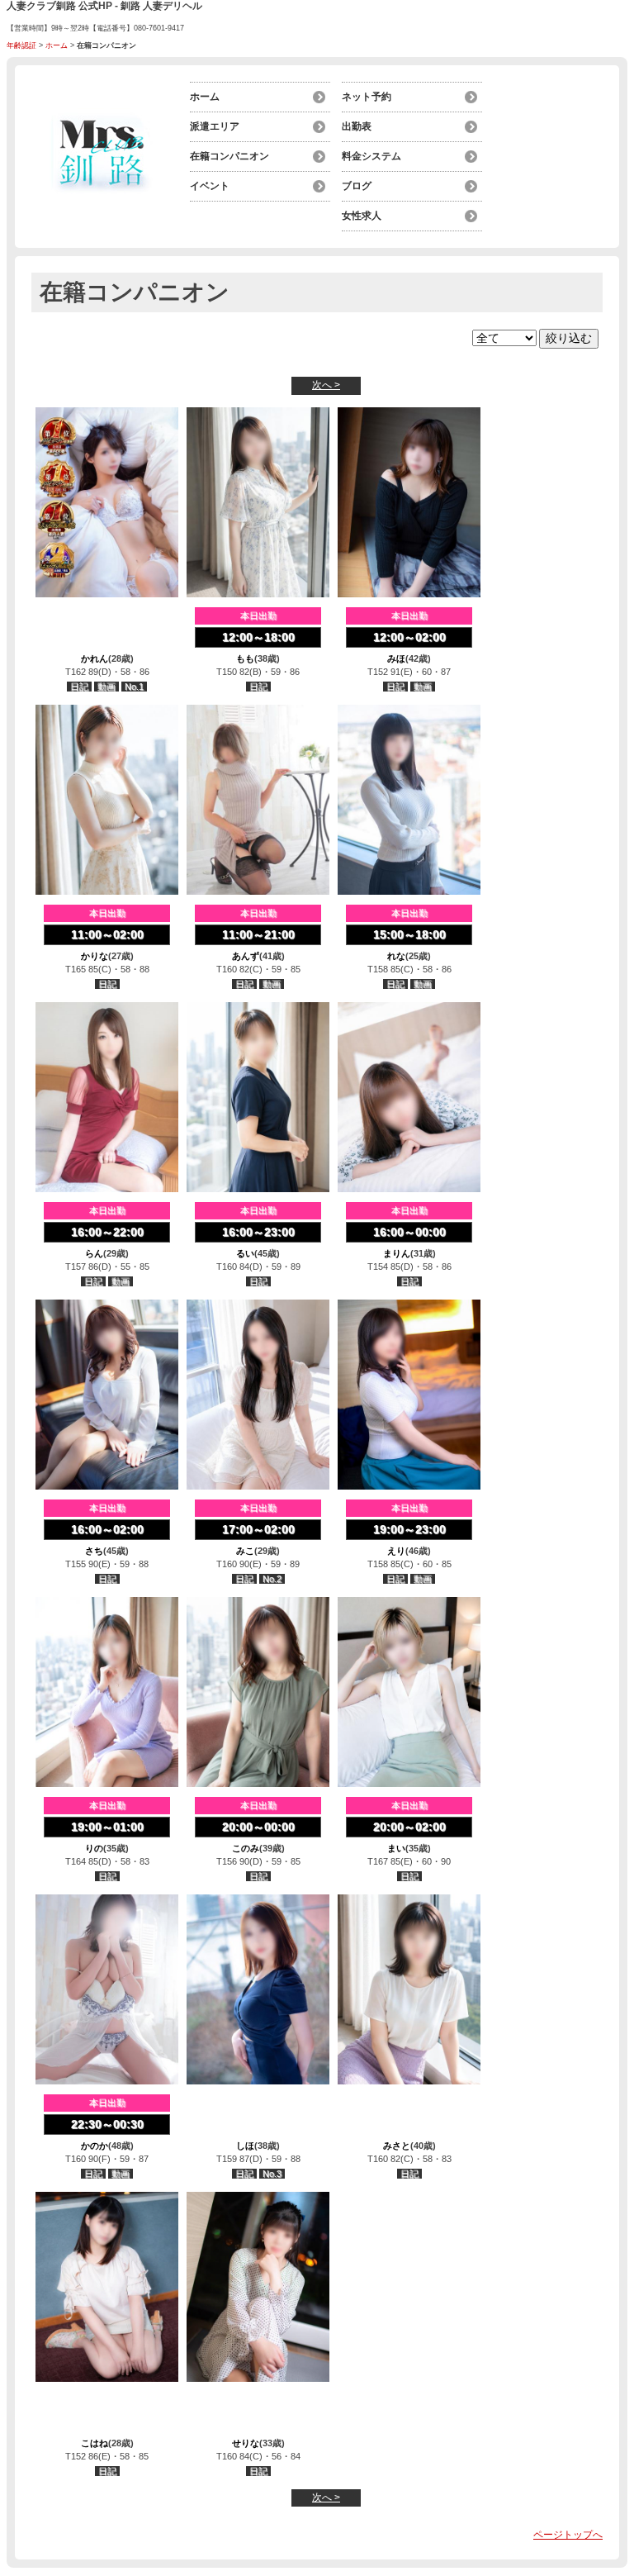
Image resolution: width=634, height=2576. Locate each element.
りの (94, 1848)
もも (245, 658)
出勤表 (357, 126)
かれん (95, 658)
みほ (396, 658)
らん (94, 1253)
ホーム (57, 45)
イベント (210, 186)
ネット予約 (367, 97)
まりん (397, 1253)
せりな (246, 2443)
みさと (397, 2146)
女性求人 (362, 216)
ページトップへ (568, 2535)
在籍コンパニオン (229, 156)
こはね (95, 2443)
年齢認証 (21, 45)
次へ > (326, 385)
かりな (95, 956)
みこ (245, 1551)
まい (396, 1848)
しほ (245, 2146)
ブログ (357, 186)
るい (245, 1253)
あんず (246, 956)
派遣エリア (215, 126)
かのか (95, 2146)
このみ (246, 1848)
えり (396, 1551)
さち (94, 1551)
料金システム (371, 156)
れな (396, 956)
